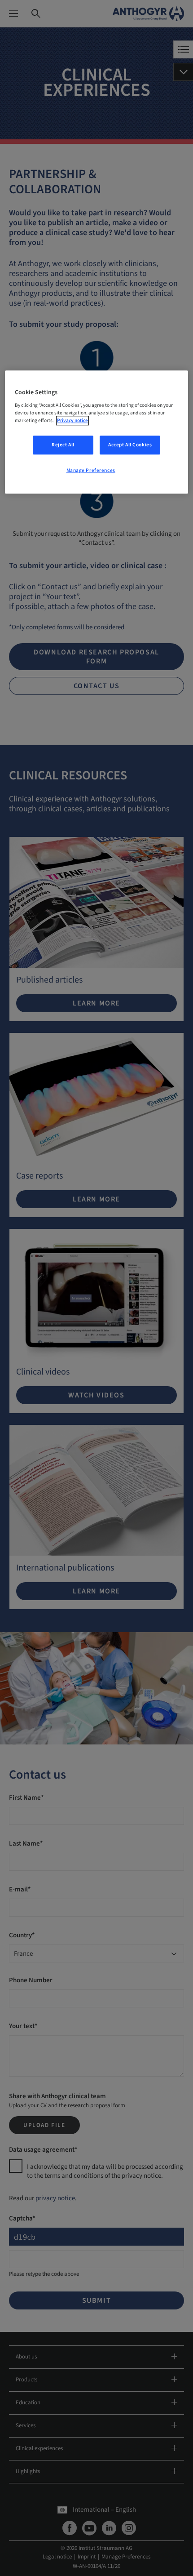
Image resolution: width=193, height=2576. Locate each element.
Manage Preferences (91, 471)
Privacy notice (72, 421)
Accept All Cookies (130, 445)
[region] (97, 432)
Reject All (63, 445)
